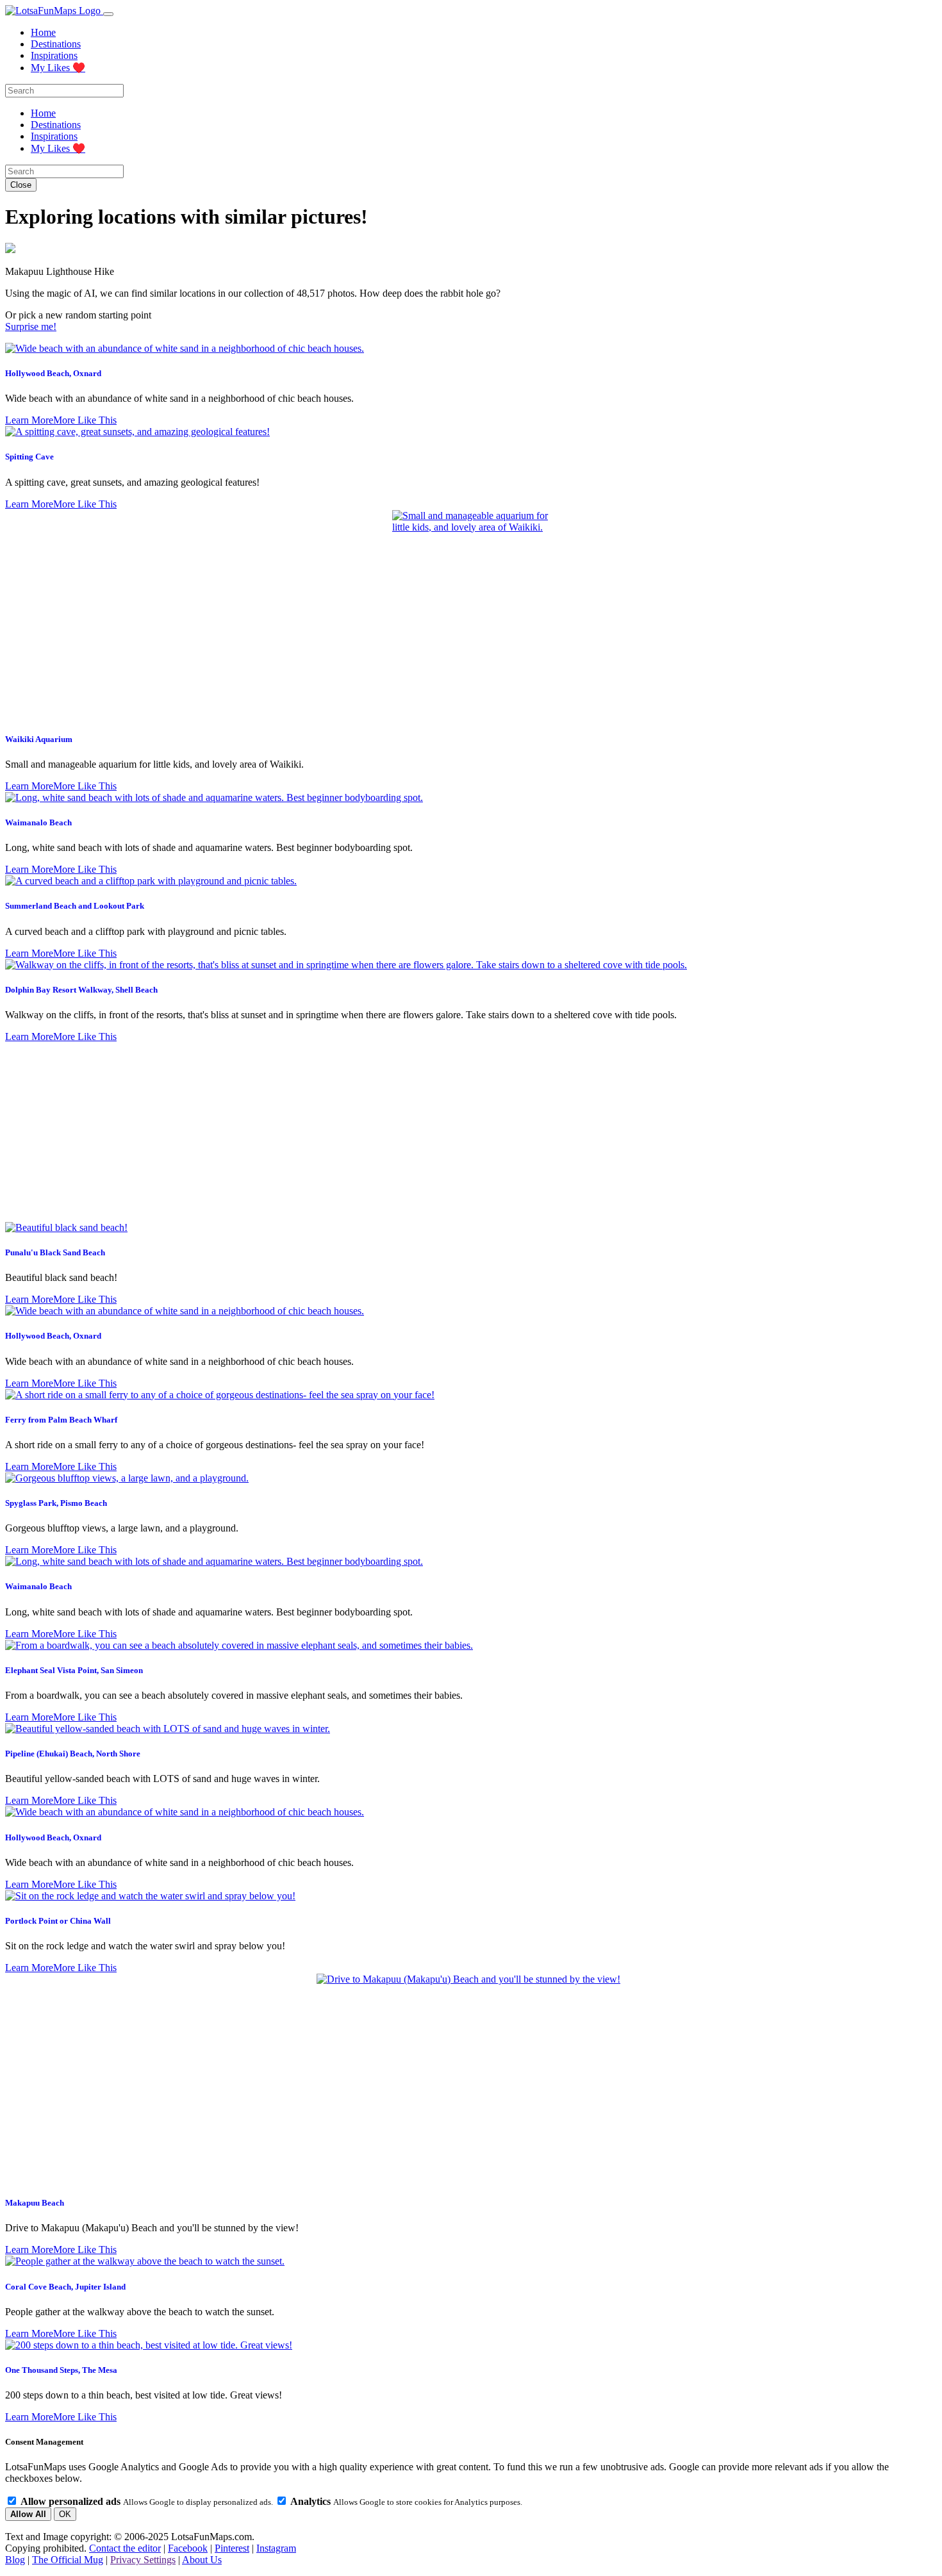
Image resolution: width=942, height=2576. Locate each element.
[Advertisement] (471, 1132)
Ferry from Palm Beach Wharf (61, 1420)
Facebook (188, 2548)
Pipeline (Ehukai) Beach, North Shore (73, 1754)
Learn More (29, 420)
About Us (202, 2560)
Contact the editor (125, 2548)
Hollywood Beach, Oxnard (53, 373)
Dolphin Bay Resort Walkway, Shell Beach (81, 990)
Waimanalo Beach (38, 822)
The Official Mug (68, 2560)
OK (65, 2514)
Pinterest (232, 2548)
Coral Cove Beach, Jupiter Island (65, 2287)
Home (43, 32)
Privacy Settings (143, 2560)
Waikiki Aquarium (39, 739)
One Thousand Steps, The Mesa (61, 2370)
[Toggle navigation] (108, 14)
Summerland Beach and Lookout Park (75, 906)
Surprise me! (31, 326)
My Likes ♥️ (58, 68)
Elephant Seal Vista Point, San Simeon (74, 1670)
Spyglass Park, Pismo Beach (56, 1503)
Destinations (56, 44)
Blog (15, 2560)
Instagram (276, 2548)
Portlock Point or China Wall (58, 1921)
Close (21, 185)
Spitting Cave (29, 457)
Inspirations (54, 55)
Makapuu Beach (35, 2203)
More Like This (85, 420)
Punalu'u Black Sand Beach (55, 1252)
